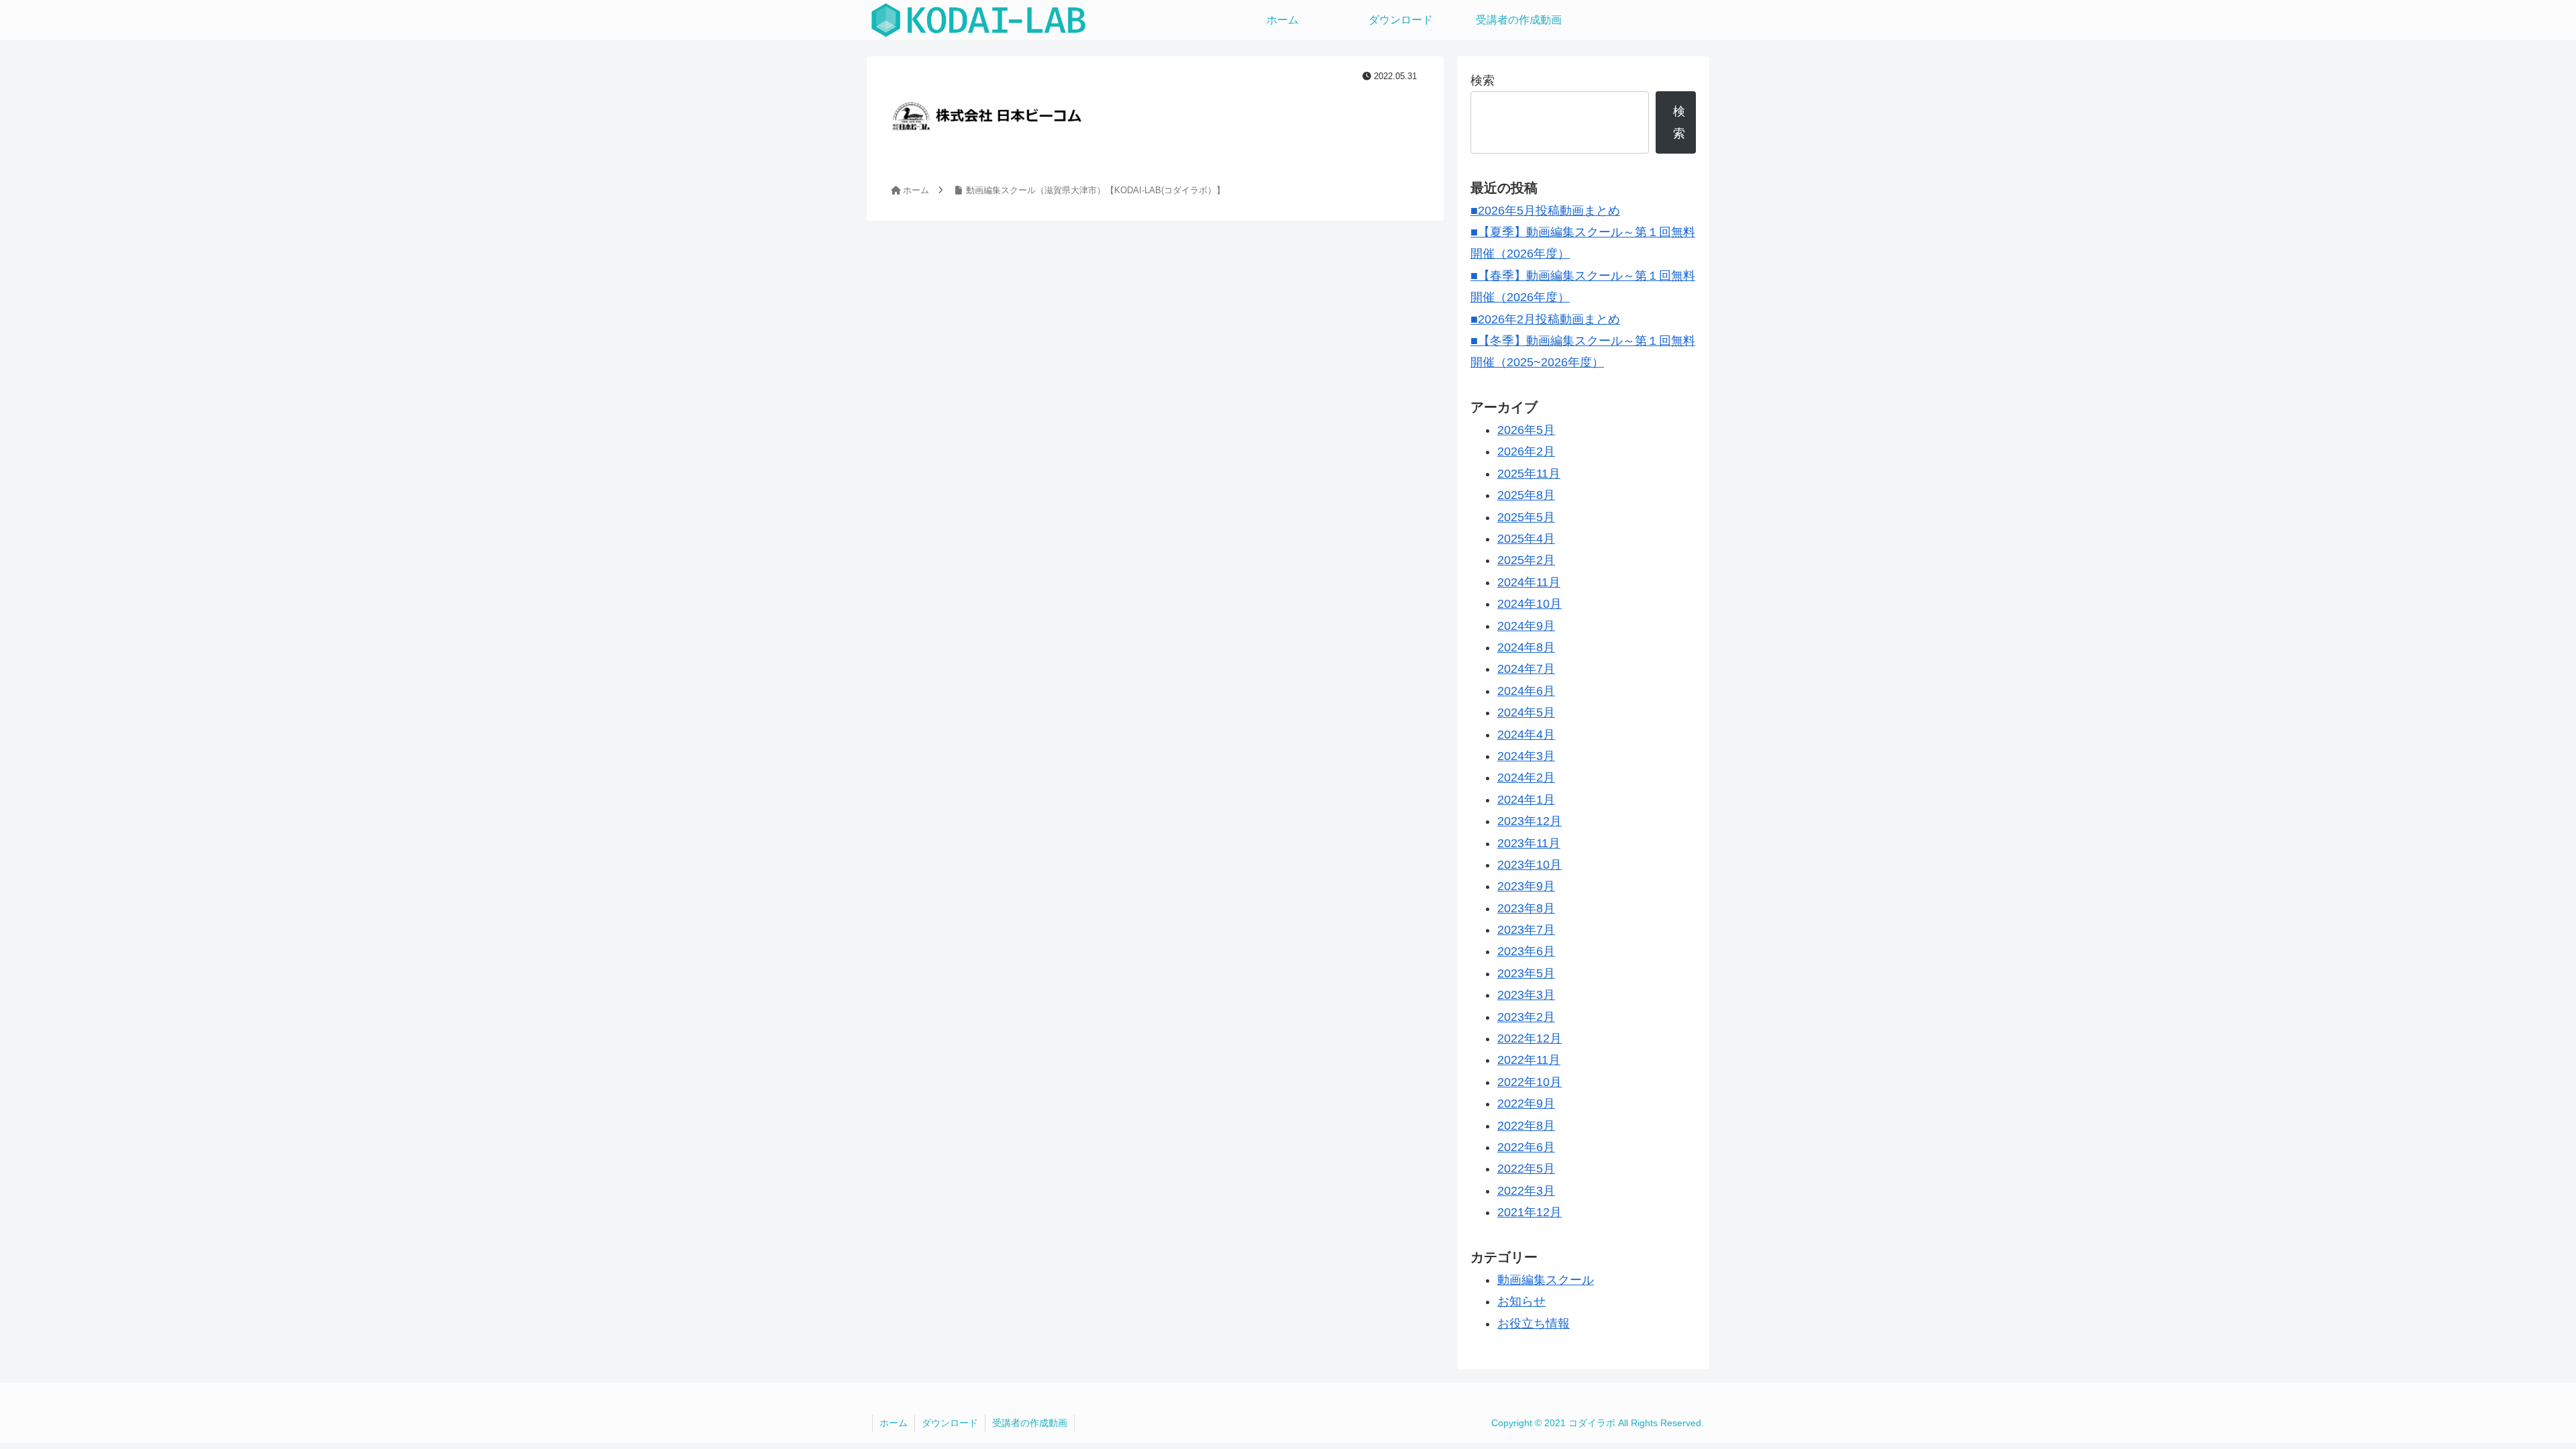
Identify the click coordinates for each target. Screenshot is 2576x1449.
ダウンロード (950, 1423)
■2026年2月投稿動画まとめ (1545, 319)
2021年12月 (1529, 1212)
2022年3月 (1526, 1191)
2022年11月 (1529, 1060)
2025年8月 (1526, 495)
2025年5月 (1526, 517)
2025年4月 (1526, 539)
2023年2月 (1526, 1017)
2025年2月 (1526, 560)
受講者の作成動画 (1030, 1423)
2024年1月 (1526, 800)
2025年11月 (1529, 474)
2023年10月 (1529, 865)
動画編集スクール (1546, 1280)
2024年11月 (1529, 582)
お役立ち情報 (1534, 1324)
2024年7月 (1526, 669)
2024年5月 (1526, 712)
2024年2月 (1526, 777)
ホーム (894, 1423)
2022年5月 (1526, 1169)
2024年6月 (1526, 691)
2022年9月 (1526, 1104)
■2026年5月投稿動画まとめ (1545, 211)
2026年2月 (1526, 451)
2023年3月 (1526, 995)
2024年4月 (1526, 735)
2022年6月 (1526, 1147)
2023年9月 (1526, 886)
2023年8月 (1526, 908)
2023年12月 (1529, 821)
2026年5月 (1526, 430)
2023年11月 (1529, 843)
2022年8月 (1526, 1126)
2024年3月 (1526, 756)
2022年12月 (1529, 1038)
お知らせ (1521, 1301)
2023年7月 (1526, 930)
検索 (1483, 80)
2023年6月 (1526, 951)
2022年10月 (1529, 1082)
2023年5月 (1526, 973)
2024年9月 (1526, 626)
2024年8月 (1526, 647)
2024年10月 (1529, 604)
